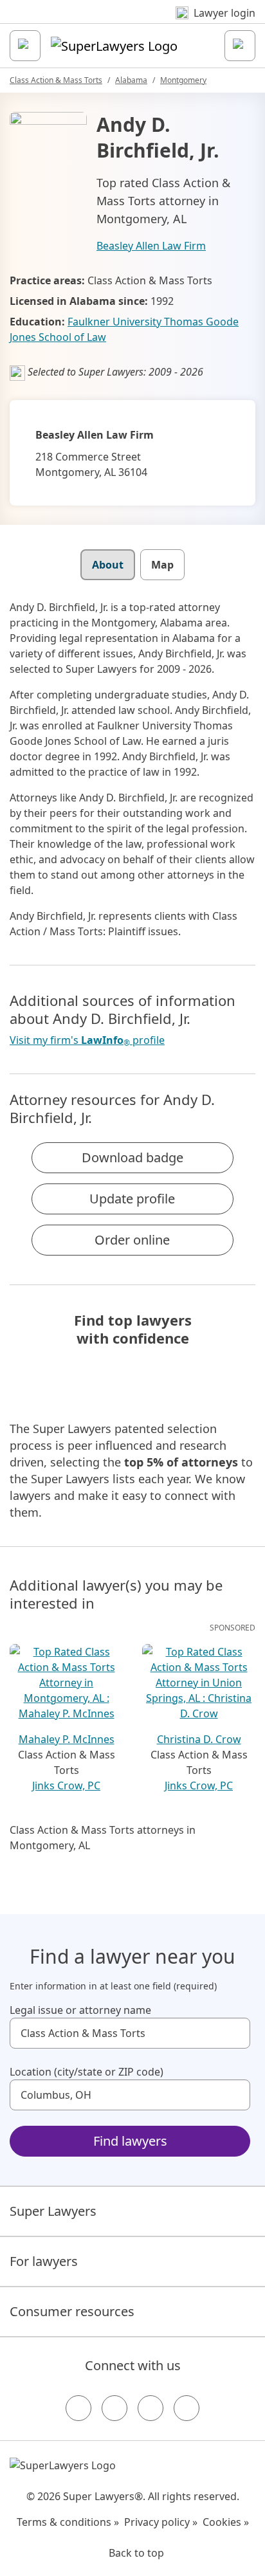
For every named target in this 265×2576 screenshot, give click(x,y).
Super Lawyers (53, 2211)
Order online (132, 1240)
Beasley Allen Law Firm (151, 246)
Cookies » (226, 2522)
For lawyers (44, 2261)
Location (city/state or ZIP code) (87, 2072)
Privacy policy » (161, 2522)
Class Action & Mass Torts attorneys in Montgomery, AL (103, 1838)
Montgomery (183, 80)
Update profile (132, 1199)
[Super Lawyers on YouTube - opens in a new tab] (151, 2408)
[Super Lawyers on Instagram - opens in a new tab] (114, 2408)
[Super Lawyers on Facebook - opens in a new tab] (78, 2408)
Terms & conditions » (68, 2522)
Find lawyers (130, 2141)
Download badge (132, 1157)
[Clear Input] (235, 2033)
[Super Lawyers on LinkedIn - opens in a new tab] (187, 2408)
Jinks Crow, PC (66, 1786)
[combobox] (130, 2033)
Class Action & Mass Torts (56, 80)
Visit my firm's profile (87, 1040)
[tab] (108, 565)
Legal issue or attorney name (80, 2010)
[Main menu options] (25, 46)
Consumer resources (72, 2311)
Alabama (131, 80)
